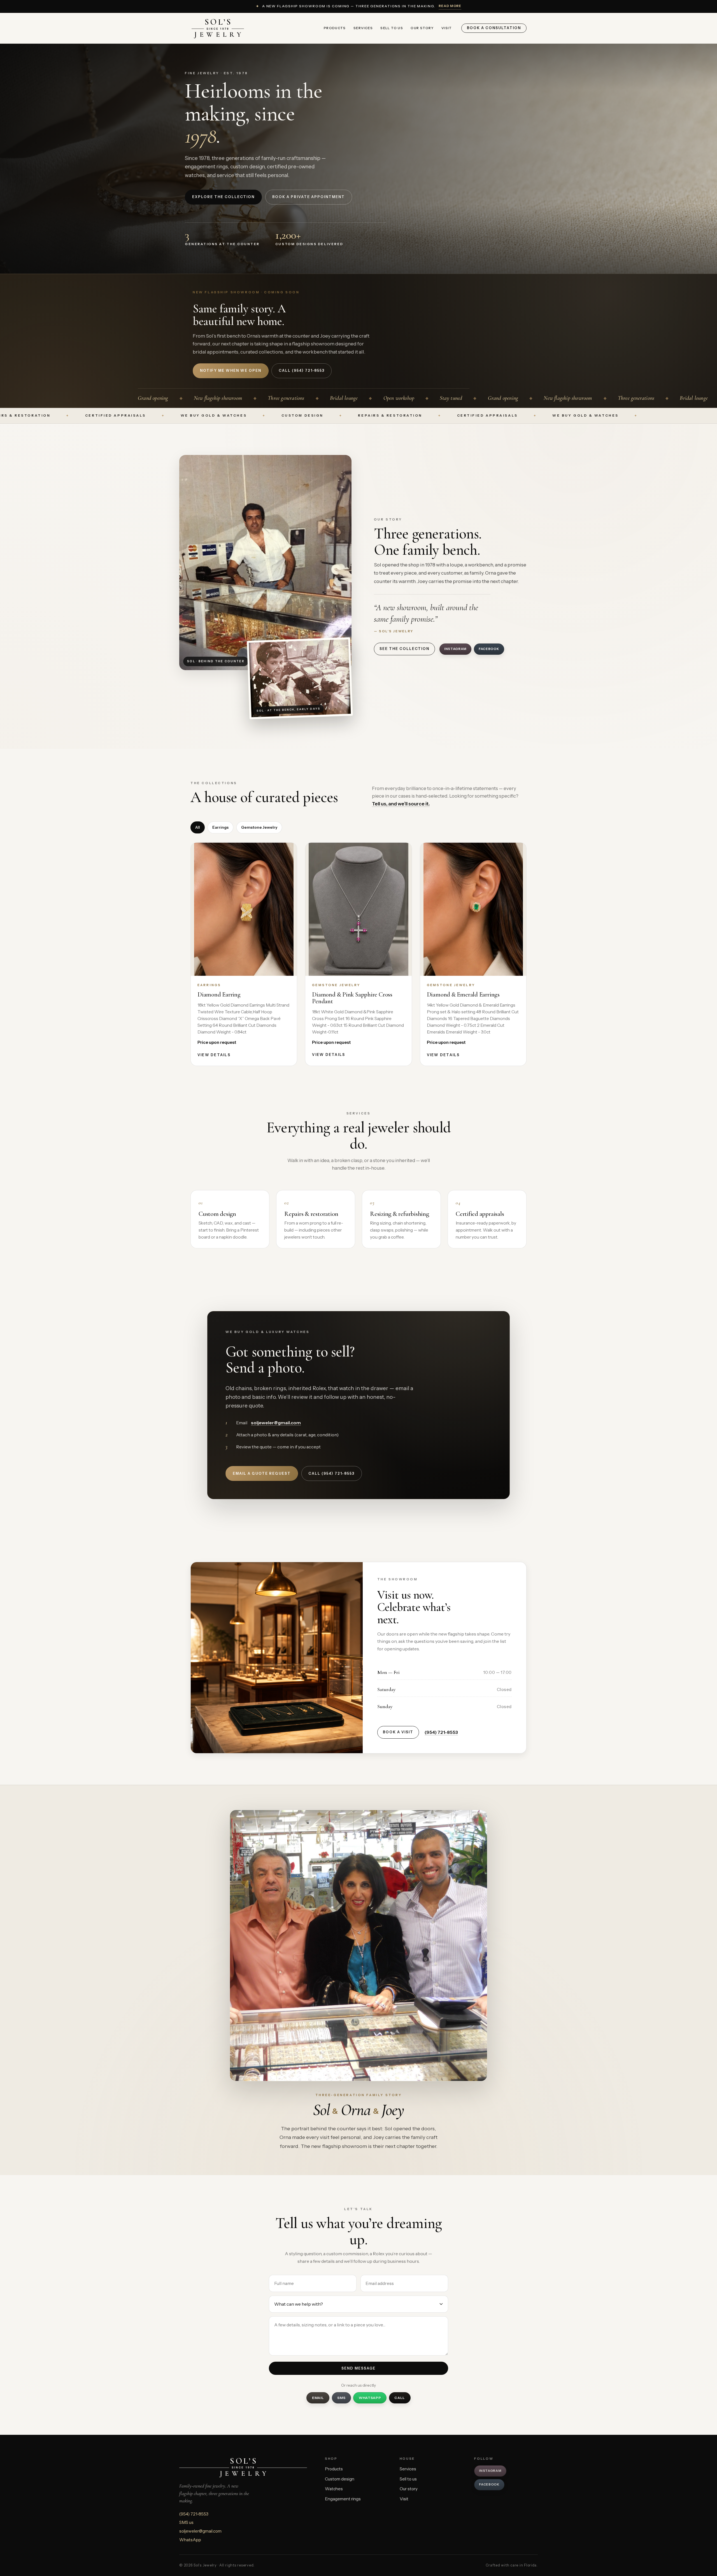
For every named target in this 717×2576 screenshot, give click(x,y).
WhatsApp (370, 2398)
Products (335, 28)
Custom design (340, 2479)
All (198, 827)
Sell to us (392, 28)
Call (400, 2398)
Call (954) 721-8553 (331, 1473)
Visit (447, 28)
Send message (358, 2368)
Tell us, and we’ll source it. (401, 804)
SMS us (186, 2522)
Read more (450, 6)
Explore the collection (223, 197)
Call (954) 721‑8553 (302, 371)
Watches (334, 2489)
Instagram (455, 649)
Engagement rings (343, 2499)
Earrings (220, 827)
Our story (422, 28)
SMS (341, 2398)
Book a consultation (494, 28)
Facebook (489, 649)
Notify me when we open (231, 371)
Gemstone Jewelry (259, 827)
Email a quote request (262, 1473)
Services (363, 28)
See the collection (404, 649)
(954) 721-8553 (441, 1732)
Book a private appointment (309, 197)
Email (318, 2398)
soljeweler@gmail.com (276, 1423)
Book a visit (398, 1732)
